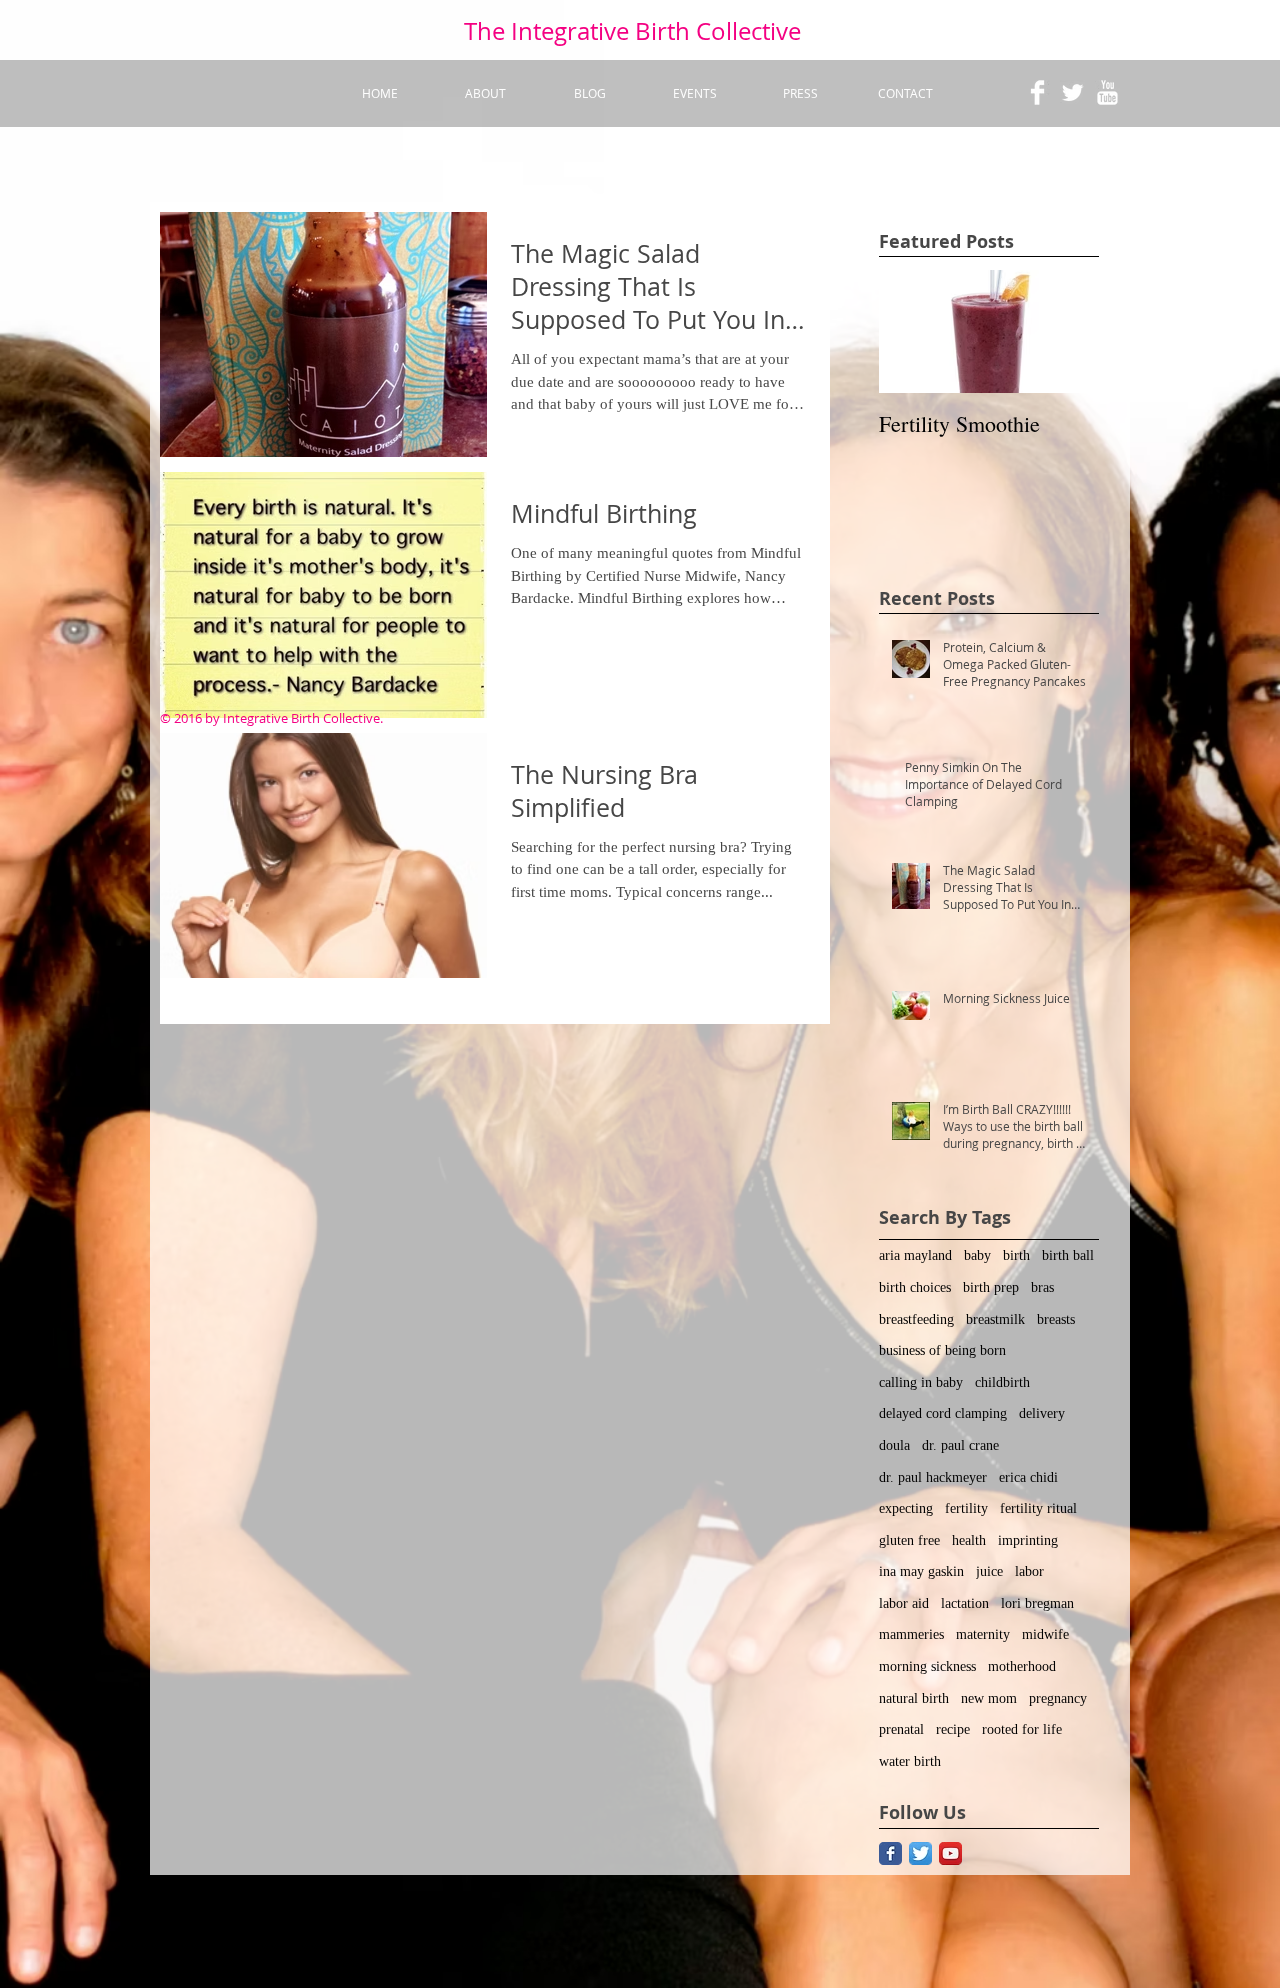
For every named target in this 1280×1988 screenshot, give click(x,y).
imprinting (1028, 1540)
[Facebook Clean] (1037, 92)
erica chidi (1028, 1477)
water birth (910, 1761)
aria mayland (915, 1255)
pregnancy (1058, 1698)
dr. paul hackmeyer (933, 1477)
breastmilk (995, 1319)
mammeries (911, 1634)
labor (1029, 1571)
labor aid (904, 1603)
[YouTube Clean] (1107, 92)
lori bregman (1037, 1603)
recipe (953, 1729)
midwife (1045, 1634)
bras (1042, 1287)
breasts (1056, 1319)
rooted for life (1022, 1729)
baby (977, 1255)
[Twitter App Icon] (920, 1853)
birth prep (991, 1287)
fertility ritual (1038, 1508)
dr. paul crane (960, 1445)
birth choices (915, 1287)
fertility (966, 1508)
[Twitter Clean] (1072, 92)
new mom (989, 1698)
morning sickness (927, 1666)
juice (989, 1571)
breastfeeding (916, 1319)
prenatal (901, 1729)
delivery (1042, 1413)
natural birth (914, 1698)
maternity (983, 1634)
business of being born (942, 1350)
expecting (906, 1508)
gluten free (909, 1540)
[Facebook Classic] (890, 1853)
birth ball (1068, 1255)
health (969, 1540)
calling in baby (921, 1382)
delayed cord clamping (943, 1413)
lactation (965, 1603)
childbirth (1002, 1382)
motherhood (1022, 1666)
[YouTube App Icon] (950, 1853)
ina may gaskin (921, 1571)
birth (1016, 1255)
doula (894, 1445)
